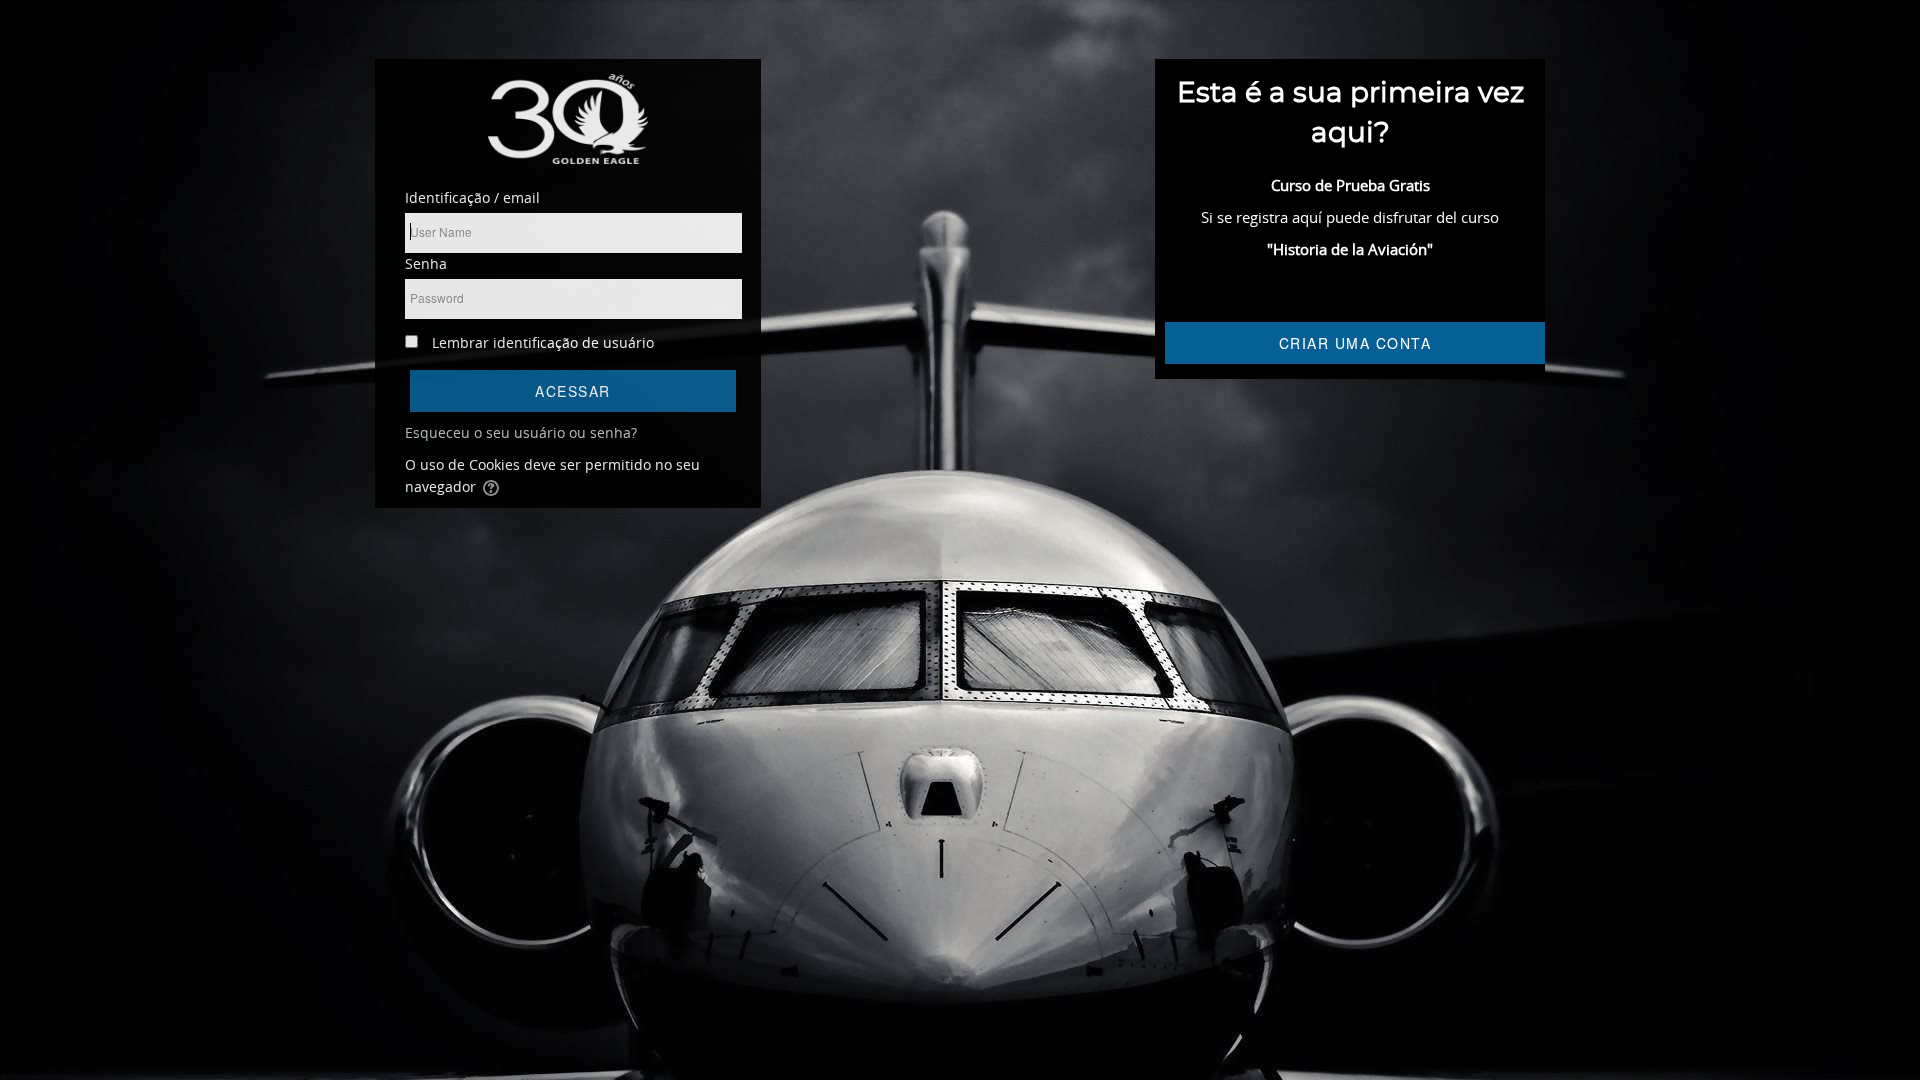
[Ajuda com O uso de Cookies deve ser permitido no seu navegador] (492, 486)
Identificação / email (472, 197)
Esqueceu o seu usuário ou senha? (521, 432)
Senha (426, 263)
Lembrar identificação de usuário (543, 342)
